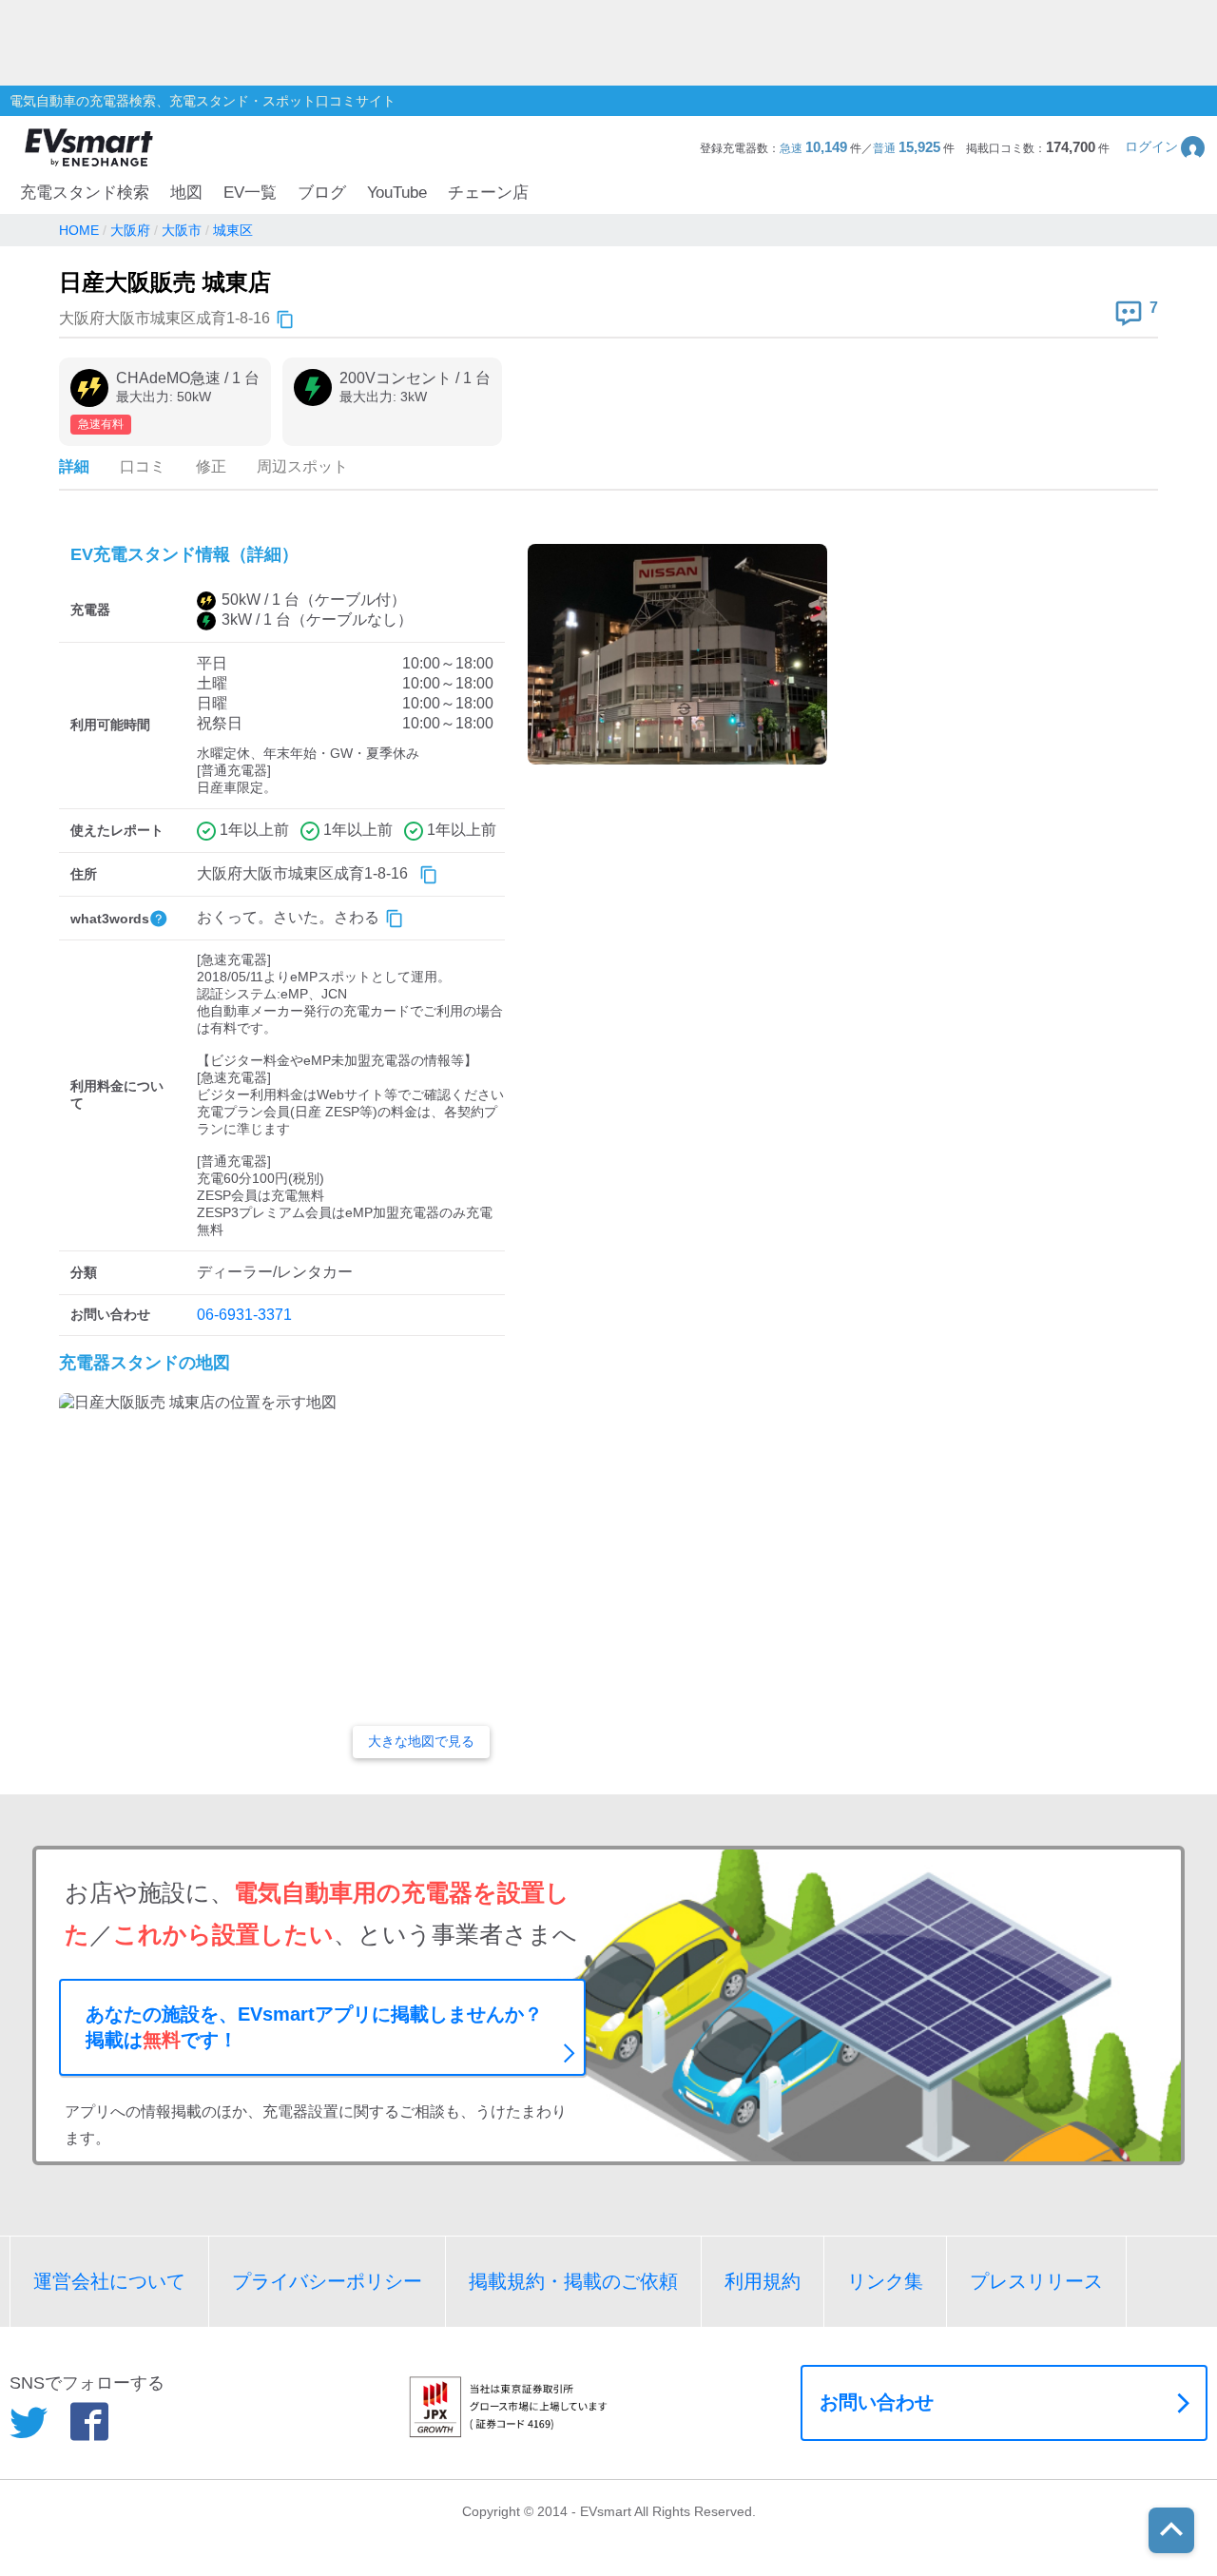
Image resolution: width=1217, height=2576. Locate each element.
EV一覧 (250, 193)
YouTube (397, 193)
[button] (1166, 147)
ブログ (322, 193)
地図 (186, 193)
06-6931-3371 (244, 1315)
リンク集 (885, 2281)
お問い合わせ (877, 2402)
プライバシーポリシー (327, 2281)
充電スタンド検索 (85, 193)
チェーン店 (488, 193)
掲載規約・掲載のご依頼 (573, 2281)
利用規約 (763, 2281)
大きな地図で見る (421, 1741)
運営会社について (109, 2281)
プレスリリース (1036, 2281)
